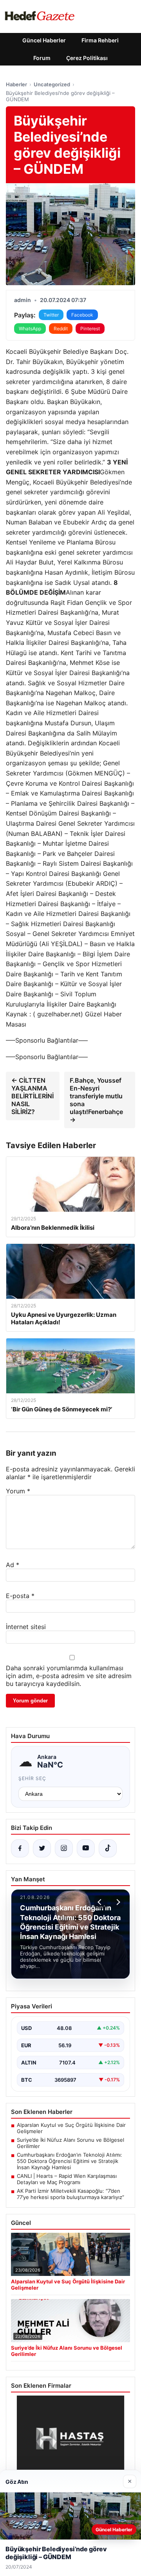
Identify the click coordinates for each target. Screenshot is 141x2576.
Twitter (51, 315)
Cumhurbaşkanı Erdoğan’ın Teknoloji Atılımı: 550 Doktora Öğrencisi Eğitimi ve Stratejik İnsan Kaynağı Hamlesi (70, 2161)
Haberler (16, 84)
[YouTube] (86, 1848)
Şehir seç (32, 1778)
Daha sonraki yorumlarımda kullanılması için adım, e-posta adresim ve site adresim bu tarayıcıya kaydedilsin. (69, 1676)
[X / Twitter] (42, 1848)
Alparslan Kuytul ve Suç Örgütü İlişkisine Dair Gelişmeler (71, 2128)
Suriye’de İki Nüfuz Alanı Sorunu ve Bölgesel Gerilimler (70, 2143)
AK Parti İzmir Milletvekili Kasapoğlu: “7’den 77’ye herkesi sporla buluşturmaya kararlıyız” (70, 2194)
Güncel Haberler (44, 40)
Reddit (61, 329)
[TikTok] (108, 1848)
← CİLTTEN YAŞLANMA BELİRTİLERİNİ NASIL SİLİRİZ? (33, 1096)
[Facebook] (20, 1848)
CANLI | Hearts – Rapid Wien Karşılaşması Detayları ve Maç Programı (67, 2179)
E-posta (20, 1596)
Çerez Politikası (87, 58)
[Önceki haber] (101, 1902)
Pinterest (90, 329)
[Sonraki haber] (117, 1902)
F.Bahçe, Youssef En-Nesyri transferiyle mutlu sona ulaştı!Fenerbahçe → (96, 1100)
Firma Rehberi (100, 40)
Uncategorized (52, 84)
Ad (13, 1565)
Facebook (82, 315)
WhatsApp (30, 329)
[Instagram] (64, 1848)
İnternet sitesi (26, 1627)
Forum (42, 58)
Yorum (18, 1491)
